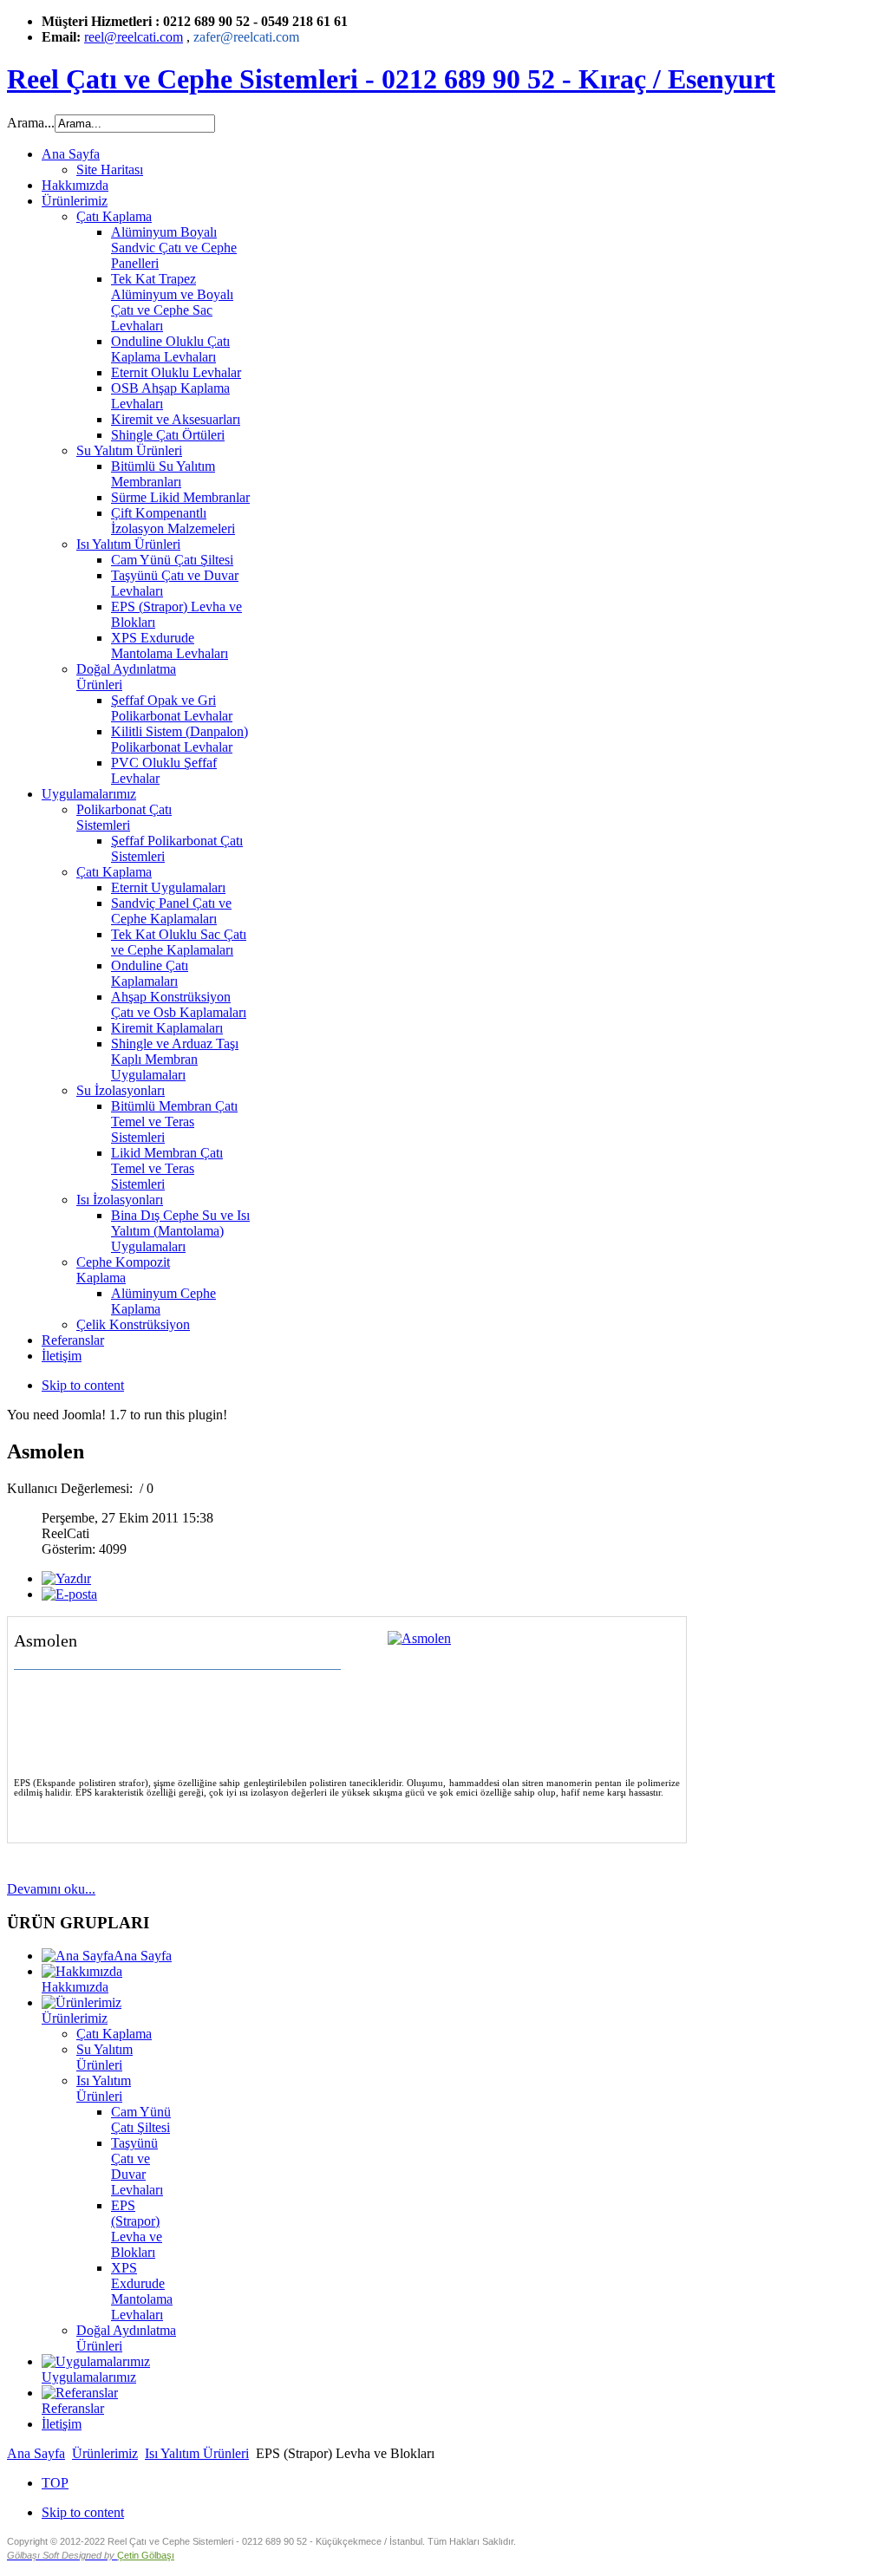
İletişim (62, 2424)
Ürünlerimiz (105, 2453)
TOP (55, 2483)
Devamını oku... (51, 1889)
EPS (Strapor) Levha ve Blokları (137, 2229)
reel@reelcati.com (134, 37)
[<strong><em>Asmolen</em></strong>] (419, 1638)
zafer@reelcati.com (246, 37)
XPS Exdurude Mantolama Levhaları (142, 2291)
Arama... (31, 123)
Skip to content (83, 1385)
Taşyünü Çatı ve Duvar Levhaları (137, 2166)
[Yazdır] (66, 1578)
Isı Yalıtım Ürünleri (104, 2088)
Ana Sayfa (36, 2453)
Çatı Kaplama (114, 2034)
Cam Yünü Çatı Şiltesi (141, 2119)
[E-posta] (69, 1594)
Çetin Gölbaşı (146, 2555)
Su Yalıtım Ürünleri (104, 2057)
